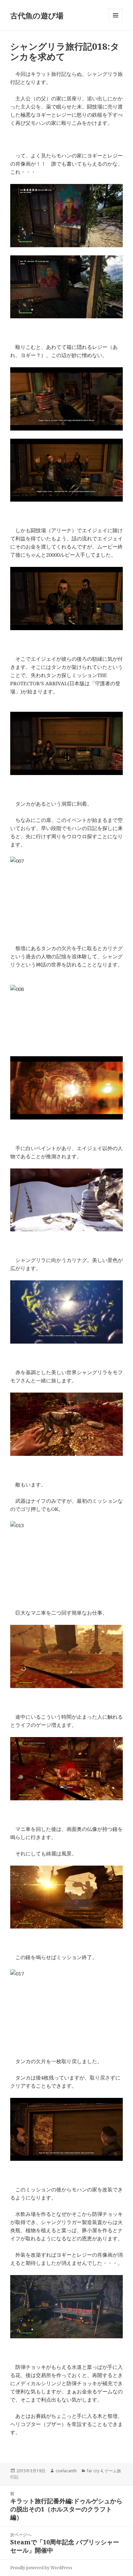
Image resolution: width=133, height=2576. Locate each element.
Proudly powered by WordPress (41, 2568)
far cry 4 (95, 2471)
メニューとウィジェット (116, 22)
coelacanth (66, 2471)
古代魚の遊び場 (37, 15)
